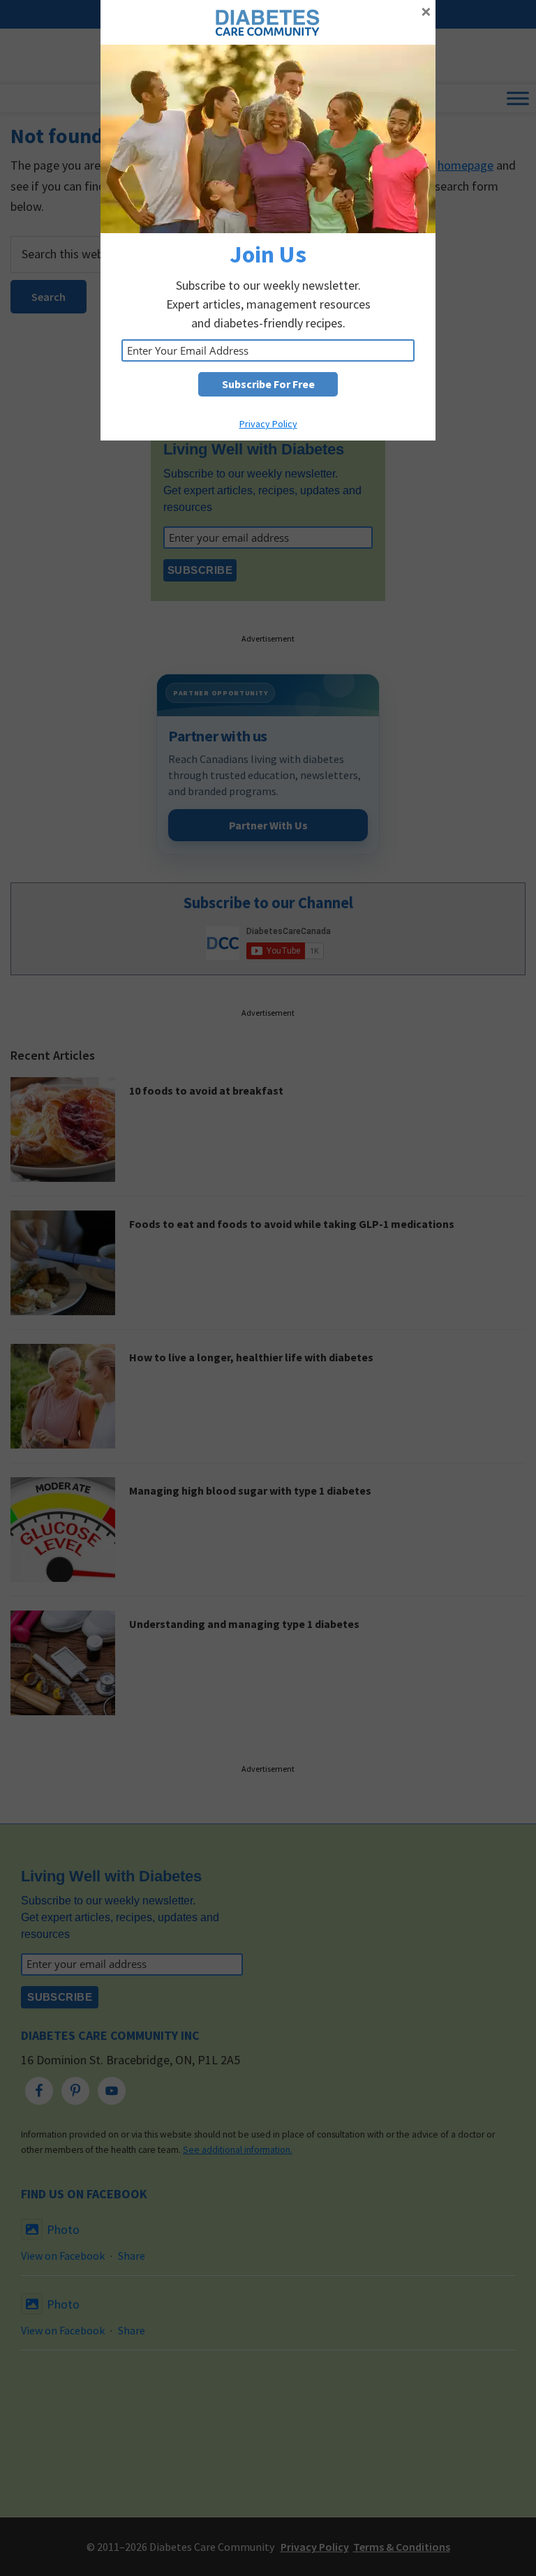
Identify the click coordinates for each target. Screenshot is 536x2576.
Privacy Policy (268, 424)
